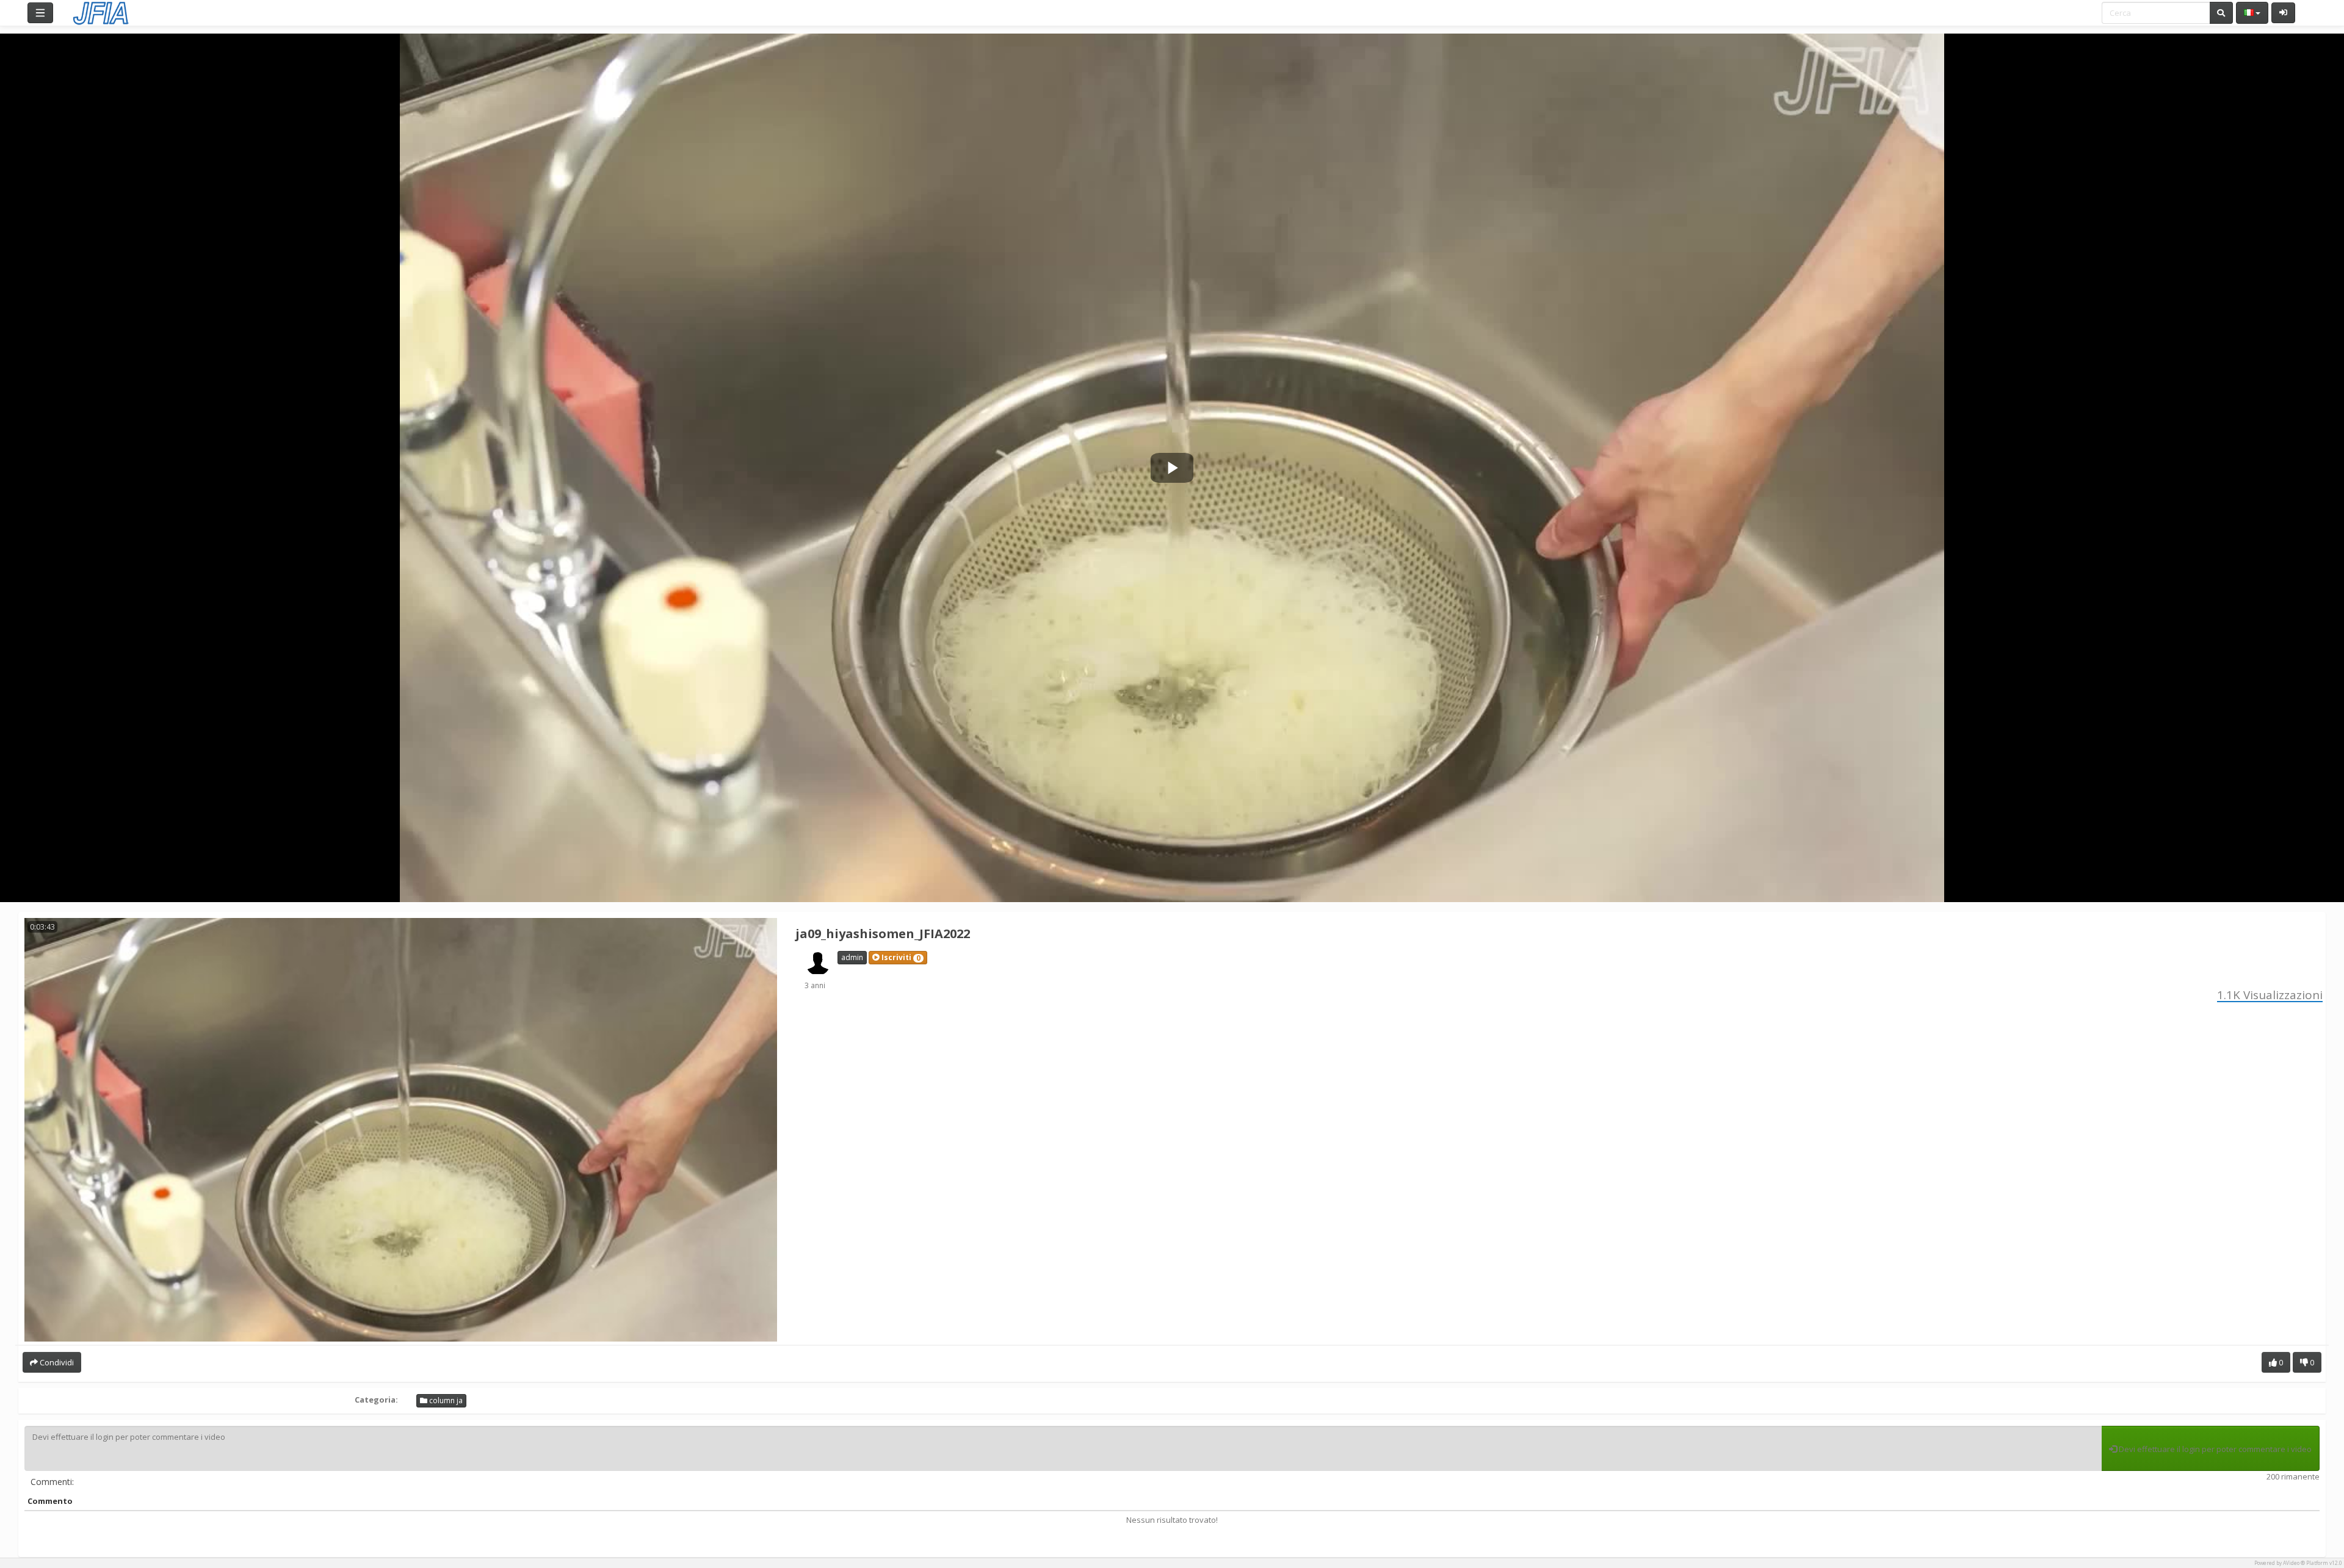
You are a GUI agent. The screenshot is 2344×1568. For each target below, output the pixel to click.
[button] (898, 958)
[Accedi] (2283, 13)
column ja (445, 1400)
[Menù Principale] (40, 13)
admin (852, 957)
